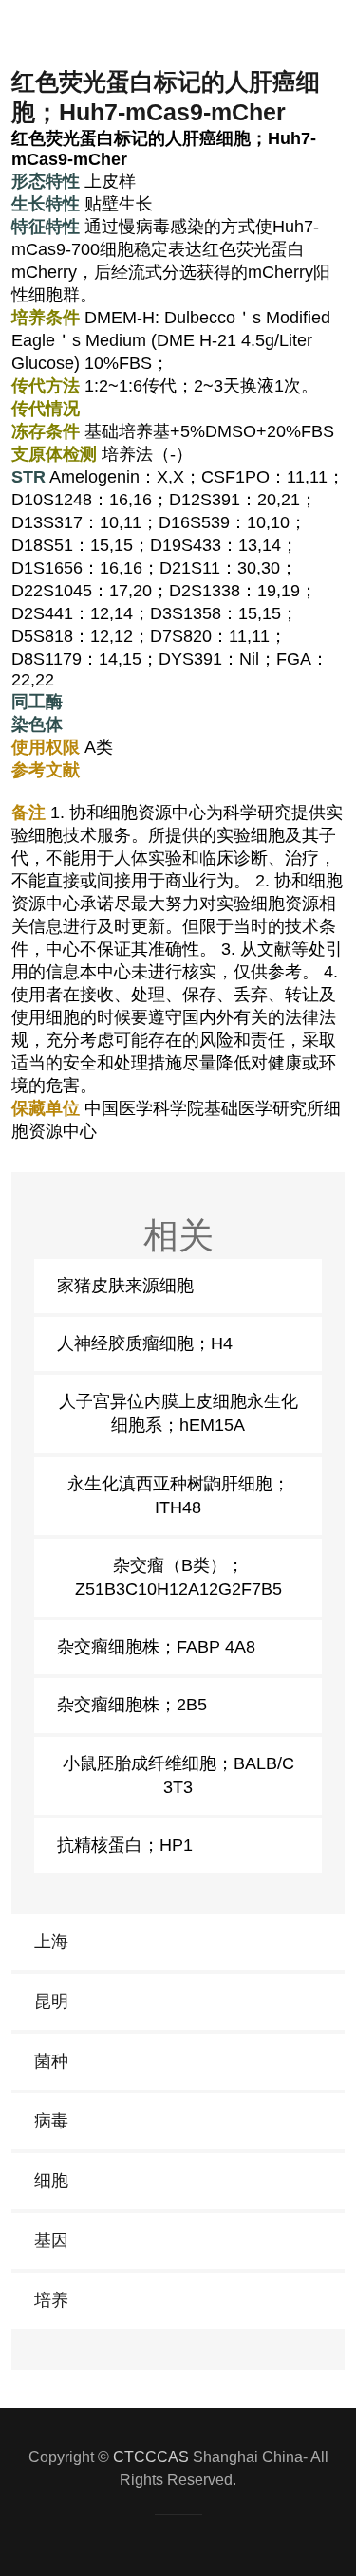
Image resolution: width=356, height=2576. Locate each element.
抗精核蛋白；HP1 (125, 1845)
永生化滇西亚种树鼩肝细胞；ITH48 (178, 1496)
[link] (178, 1942)
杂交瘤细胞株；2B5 (132, 1705)
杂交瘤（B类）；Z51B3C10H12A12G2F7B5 (178, 1577)
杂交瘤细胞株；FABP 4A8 (156, 1647)
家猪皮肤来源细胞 (125, 1286)
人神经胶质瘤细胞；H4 (145, 1343)
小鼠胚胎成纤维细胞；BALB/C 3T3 (178, 1775)
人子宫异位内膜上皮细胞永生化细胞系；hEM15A (178, 1413)
